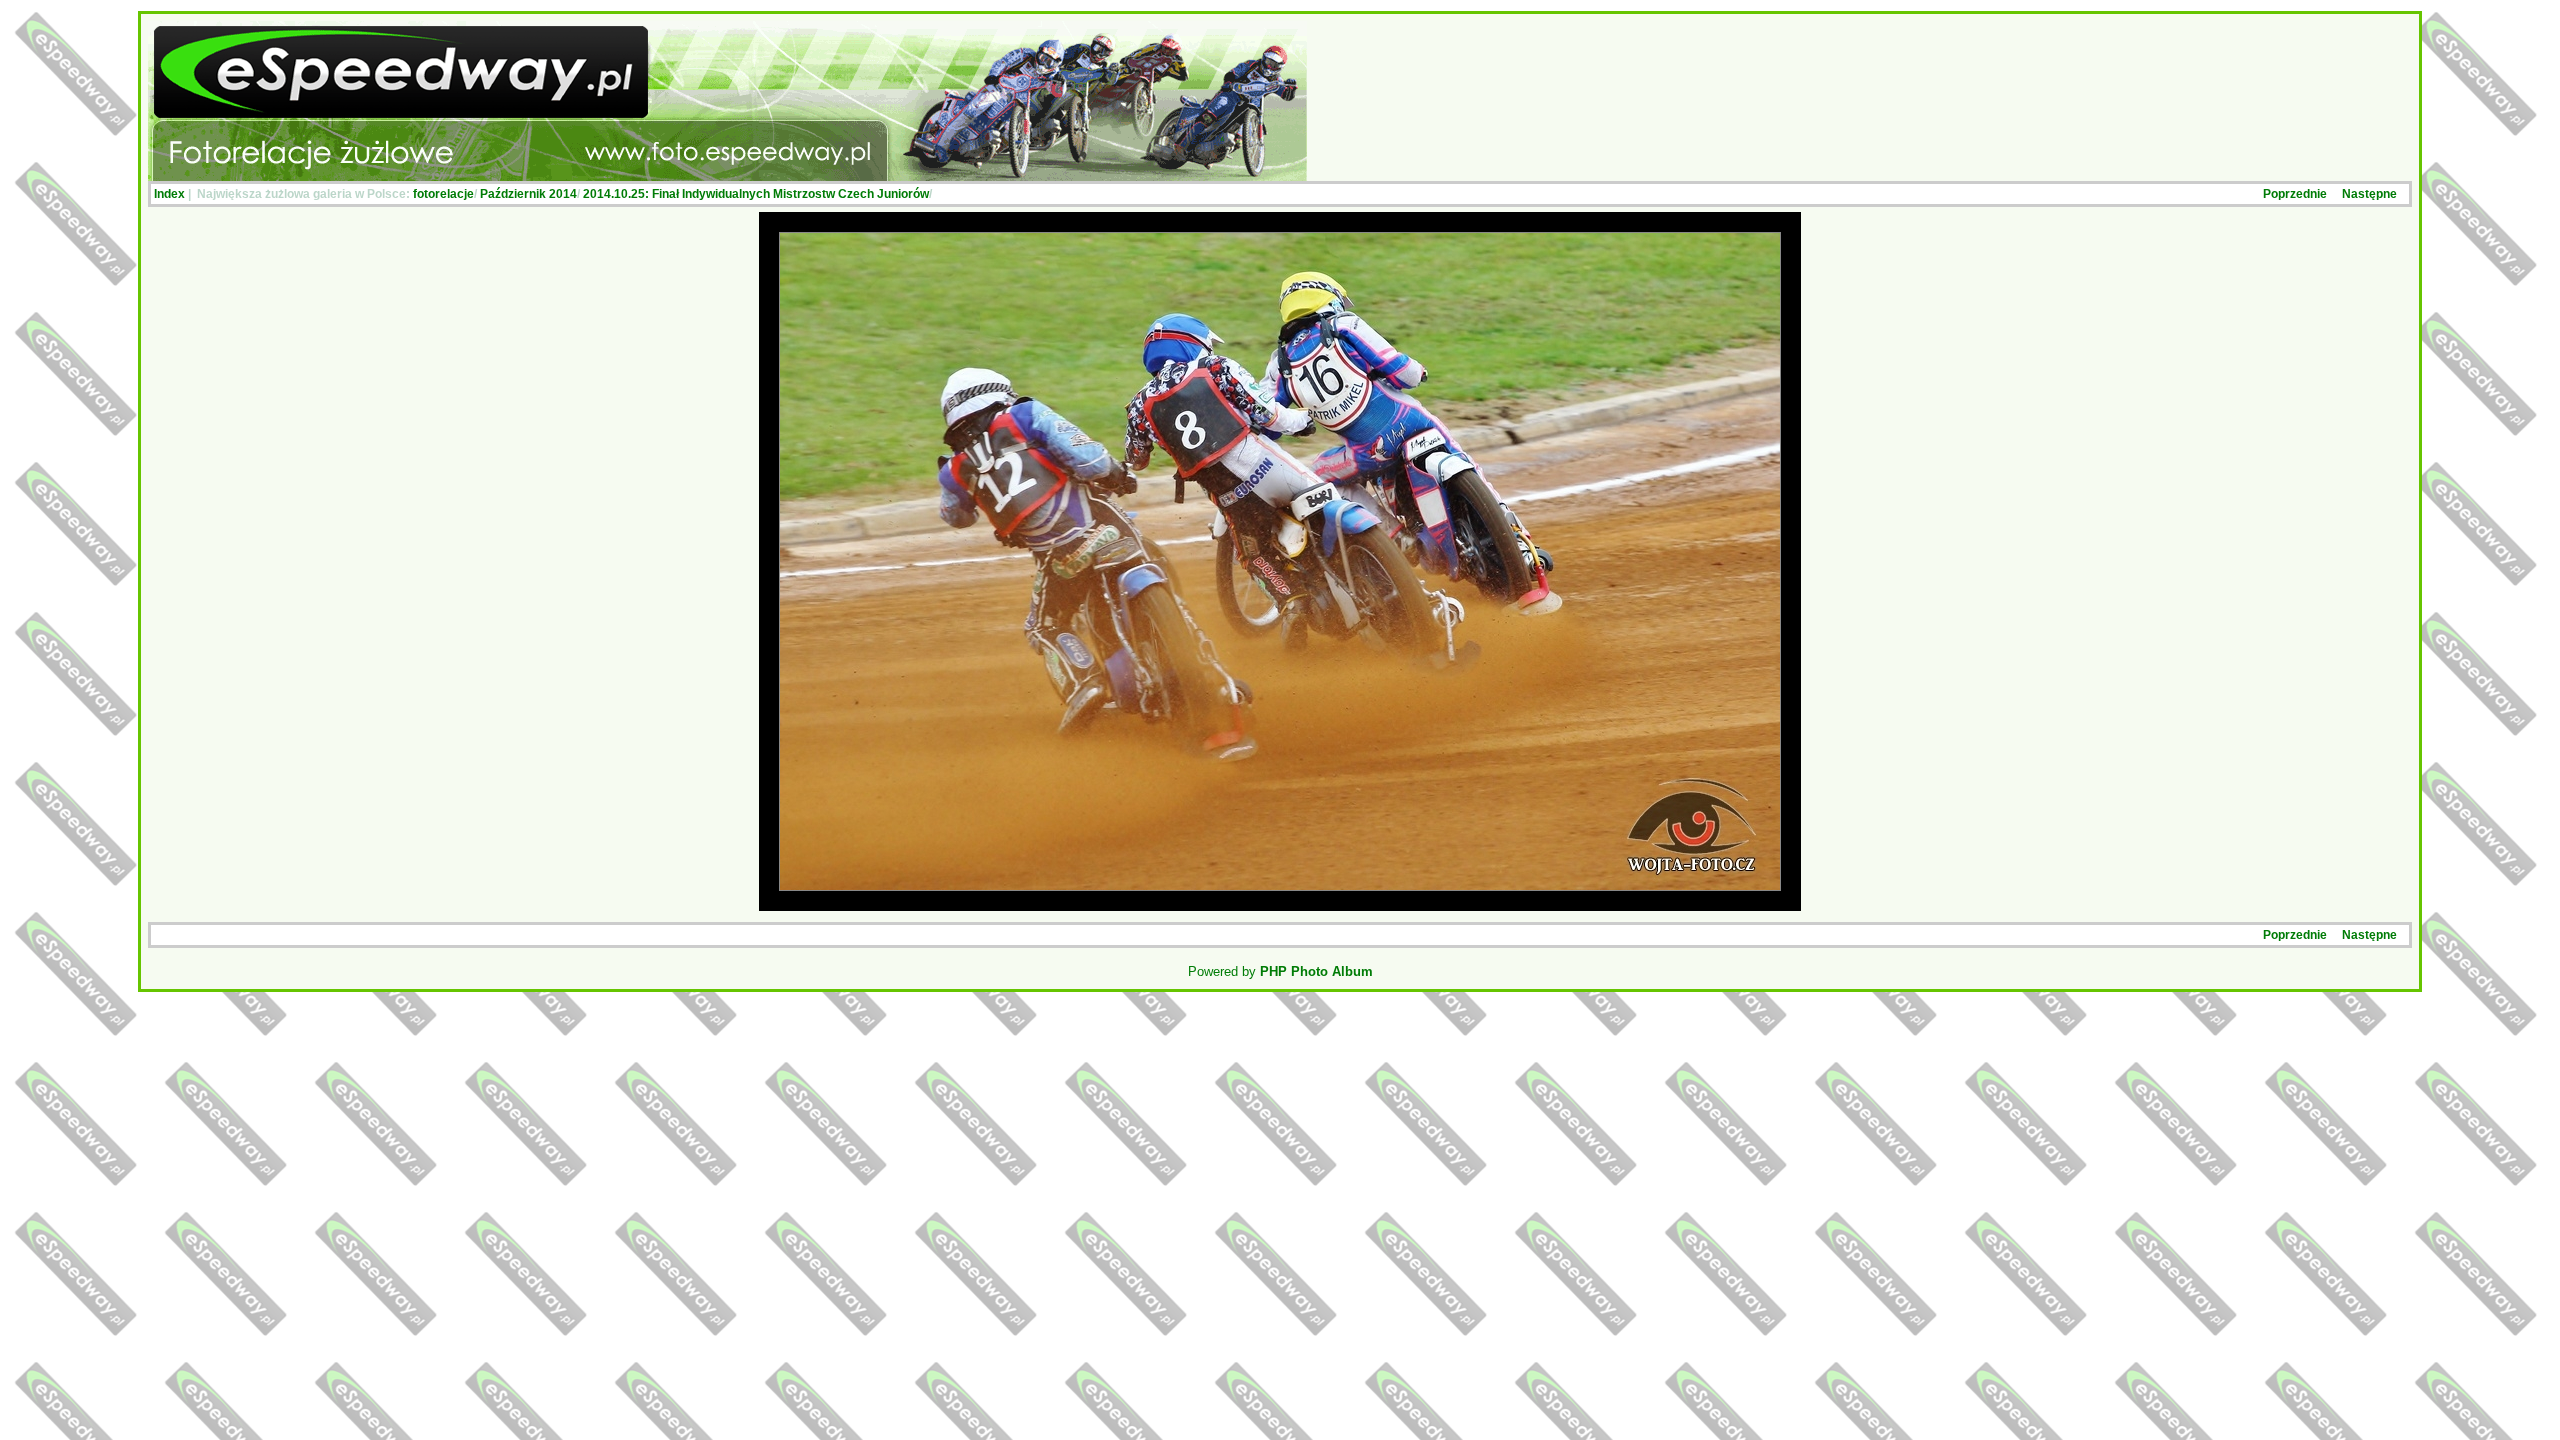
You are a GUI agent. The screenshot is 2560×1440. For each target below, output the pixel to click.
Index (169, 194)
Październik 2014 (528, 194)
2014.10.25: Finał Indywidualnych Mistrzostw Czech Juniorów (756, 194)
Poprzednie (2295, 194)
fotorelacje (443, 194)
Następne (2369, 194)
